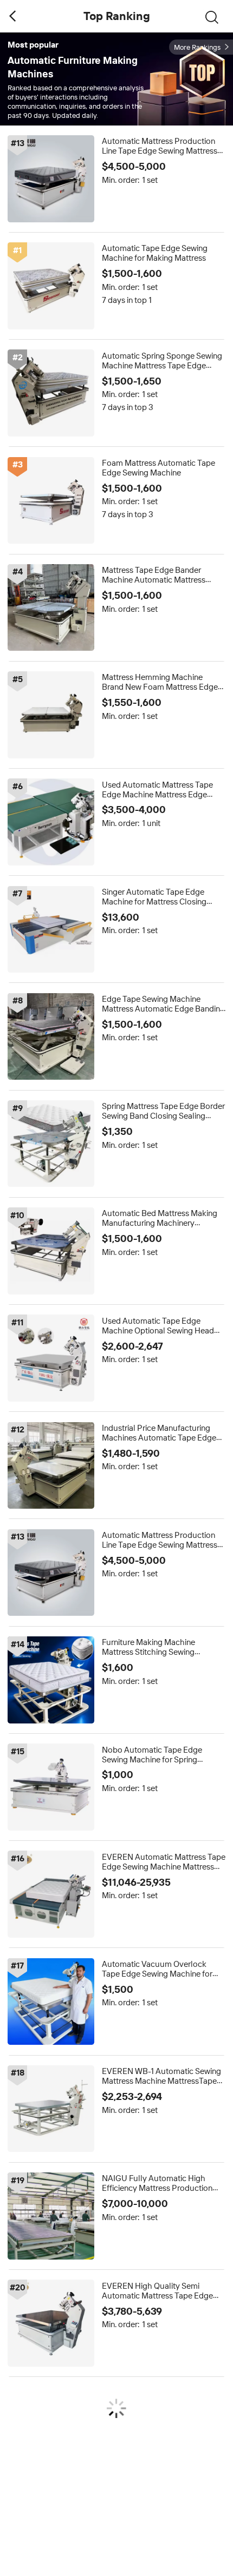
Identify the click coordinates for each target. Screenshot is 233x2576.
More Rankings (197, 47)
